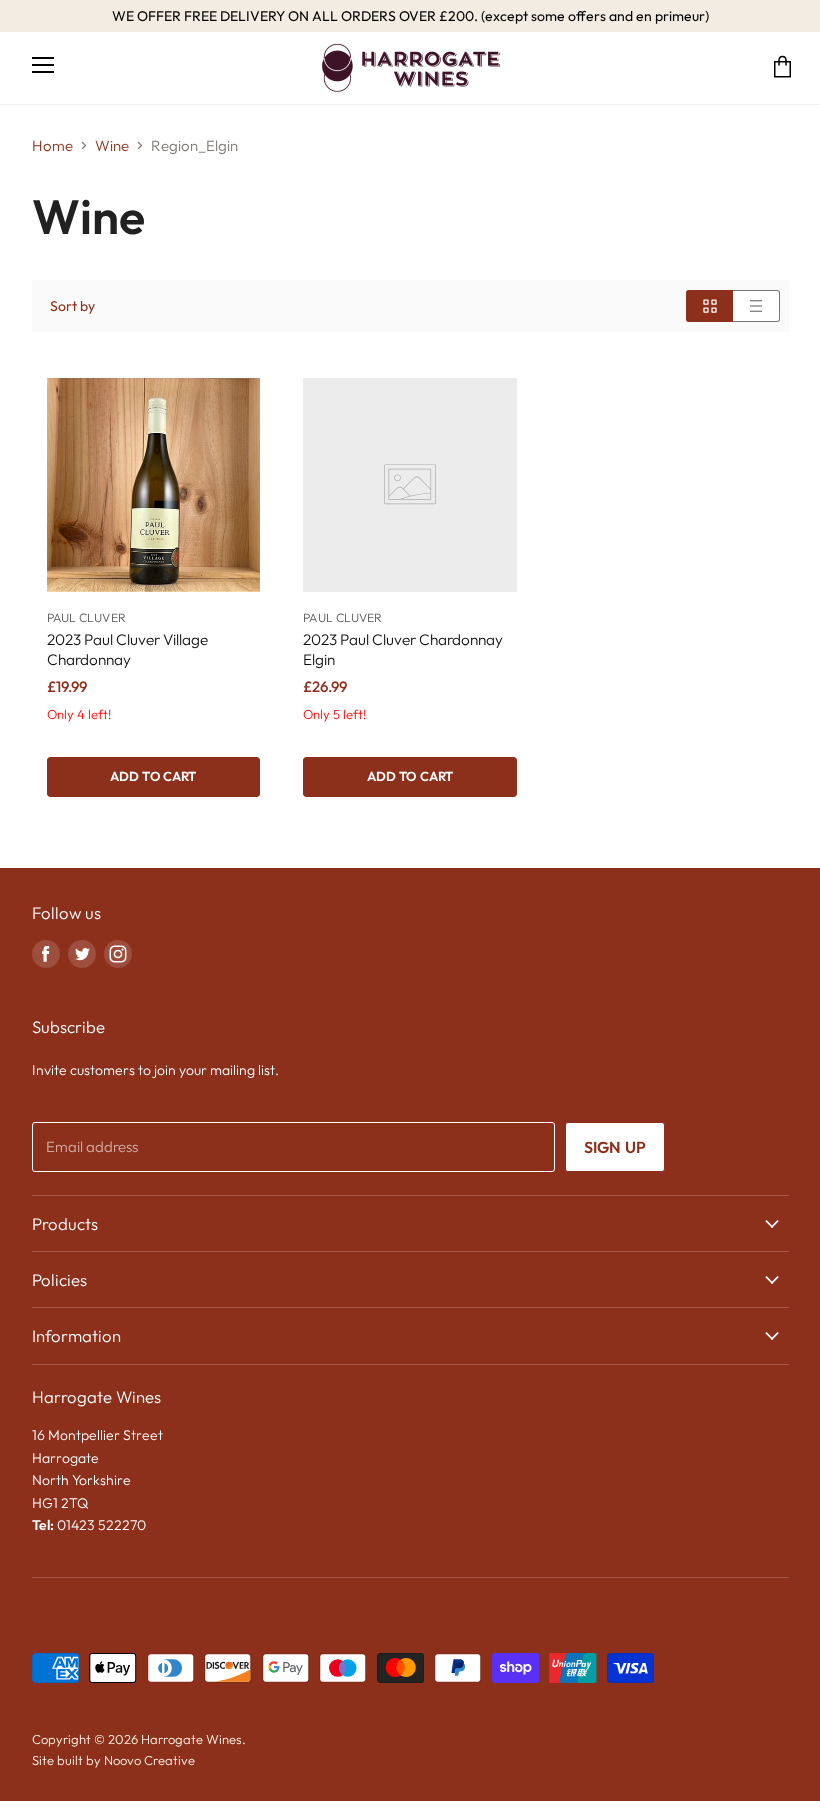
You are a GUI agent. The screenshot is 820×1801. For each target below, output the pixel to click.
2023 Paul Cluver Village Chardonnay (127, 649)
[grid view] (709, 306)
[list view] (756, 306)
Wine (112, 145)
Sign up (615, 1147)
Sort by (72, 306)
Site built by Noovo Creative (113, 1760)
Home (52, 145)
